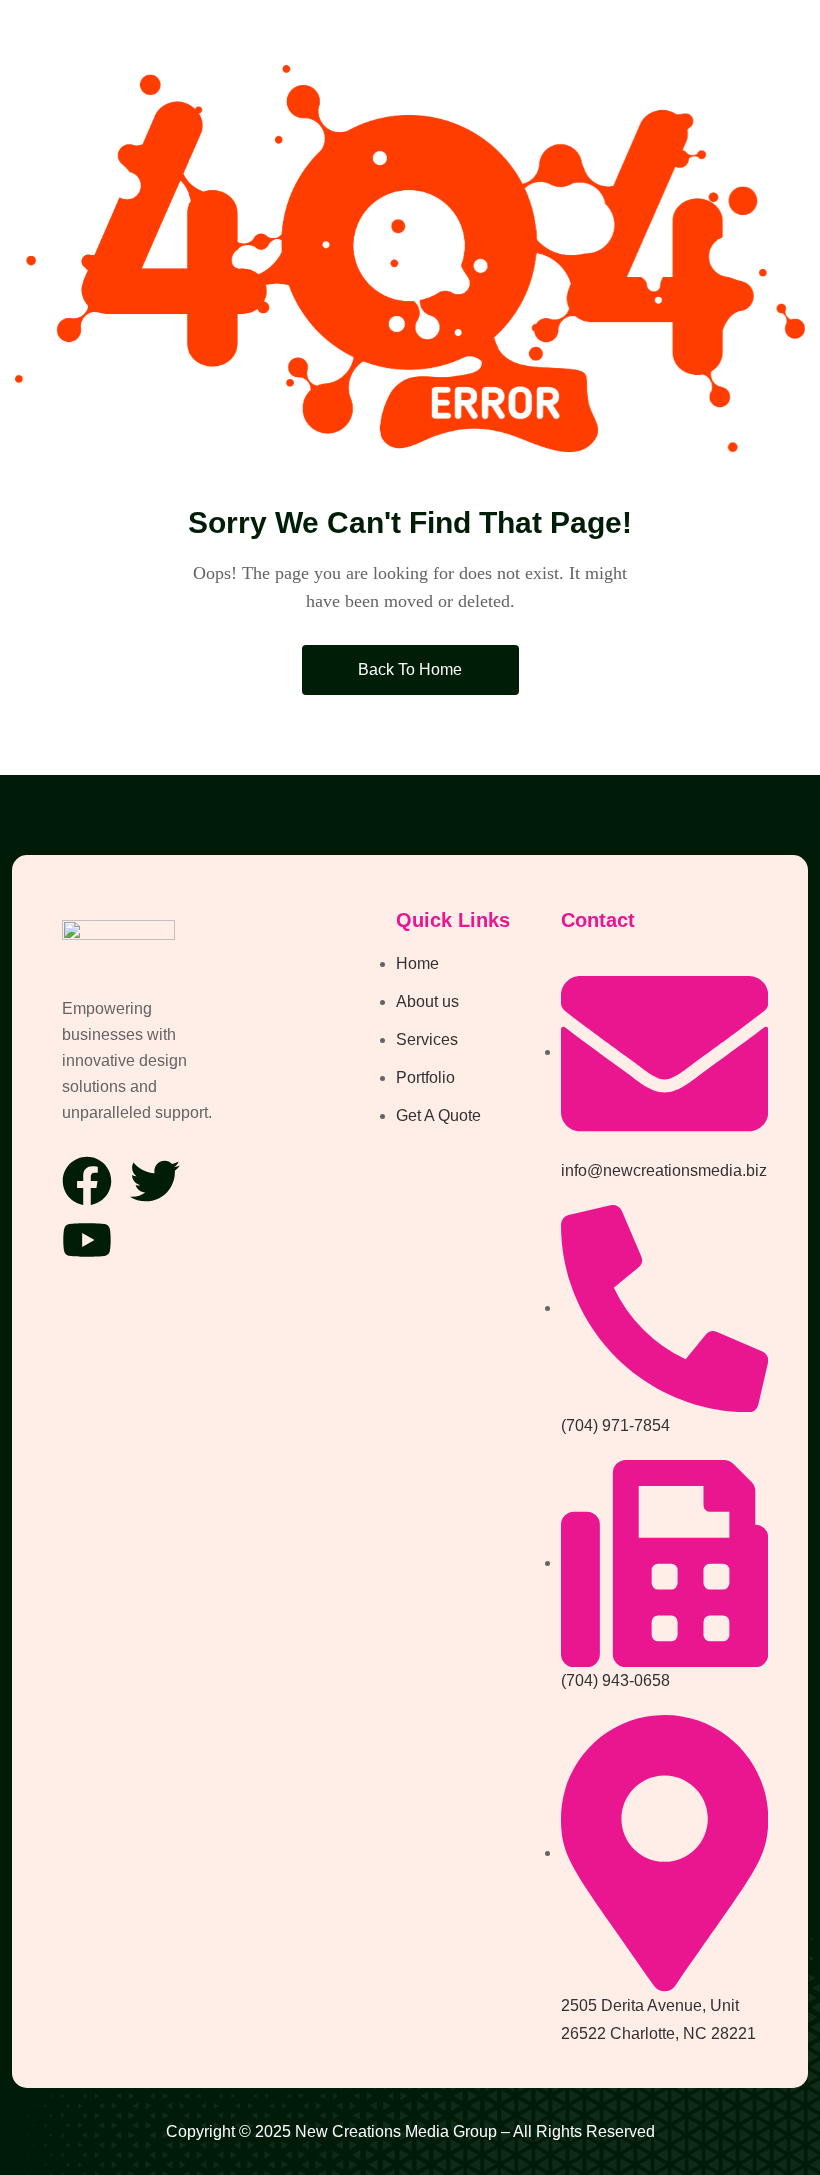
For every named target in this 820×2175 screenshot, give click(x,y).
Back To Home (410, 669)
